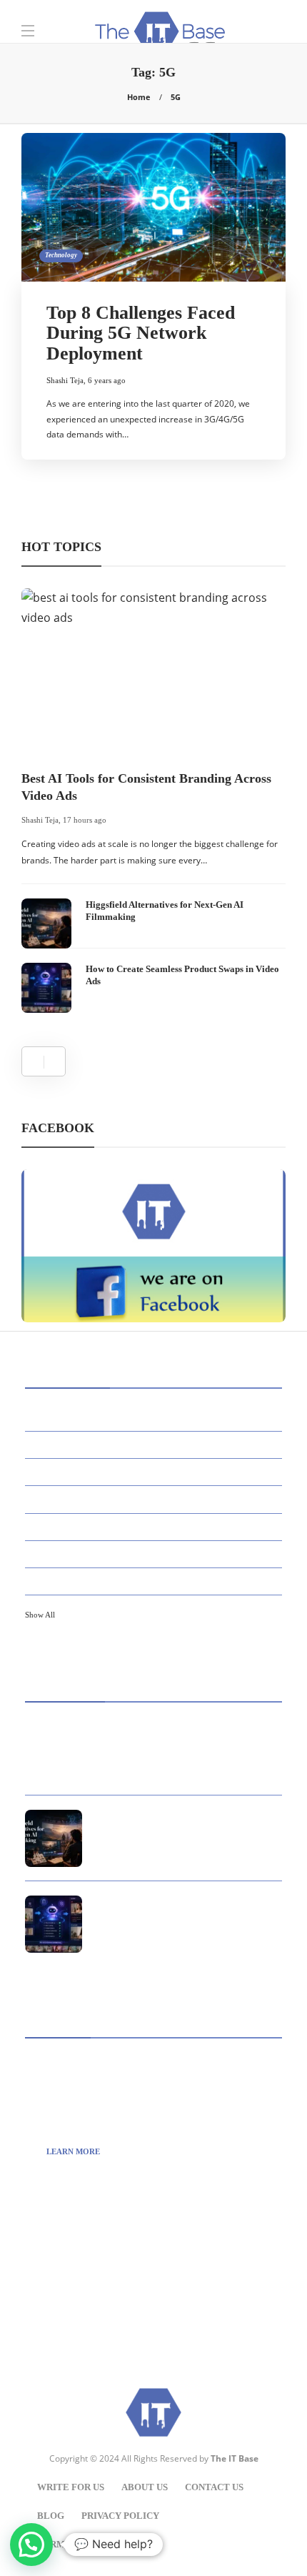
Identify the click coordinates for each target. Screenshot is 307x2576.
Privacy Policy (120, 2516)
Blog (51, 2516)
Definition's (156, 1526)
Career (156, 1498)
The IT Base (235, 2458)
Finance (156, 1580)
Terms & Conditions (89, 2544)
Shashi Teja (65, 380)
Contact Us (214, 2487)
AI (156, 1417)
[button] (31, 2545)
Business (156, 1471)
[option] (153, 800)
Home (139, 97)
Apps (156, 1444)
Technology (61, 255)
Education (156, 1553)
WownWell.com (97, 2308)
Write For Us (71, 2487)
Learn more (73, 2151)
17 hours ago (85, 820)
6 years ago (107, 380)
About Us (145, 2487)
